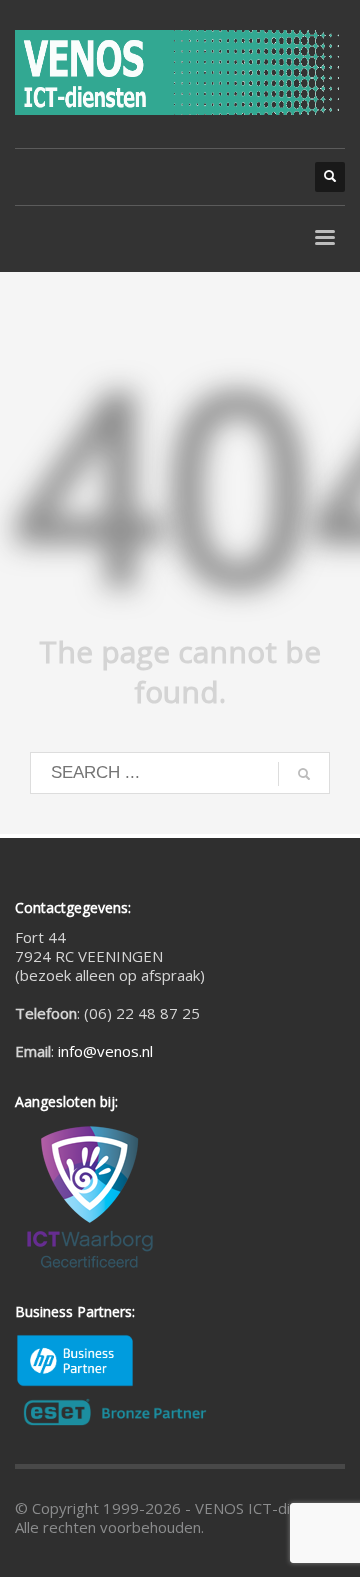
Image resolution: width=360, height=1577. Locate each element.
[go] (304, 774)
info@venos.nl (105, 1051)
